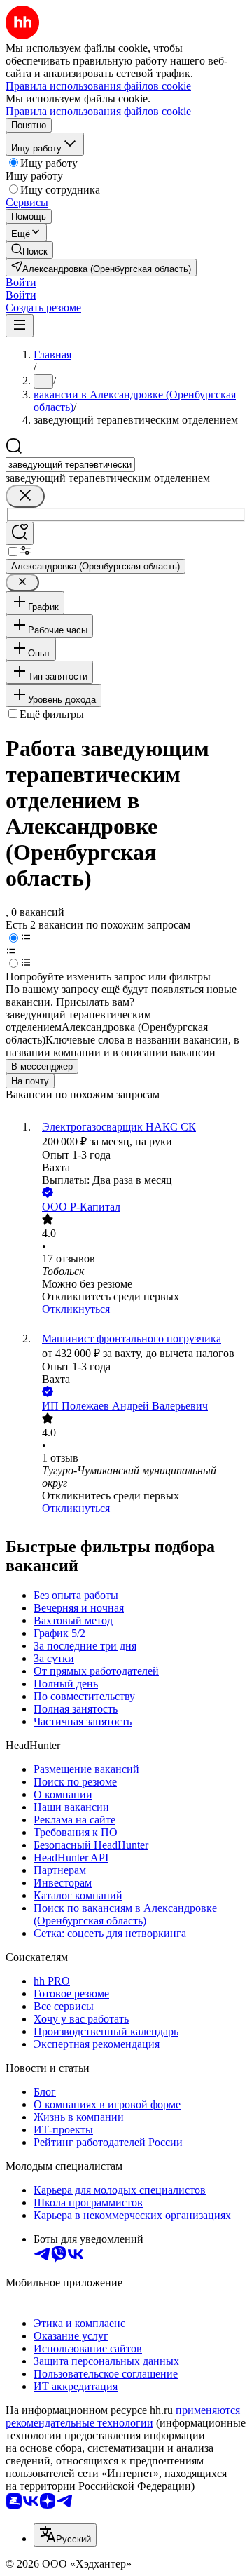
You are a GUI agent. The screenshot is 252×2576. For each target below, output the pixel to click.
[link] (29, 250)
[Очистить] (25, 496)
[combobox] (70, 465)
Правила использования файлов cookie (98, 111)
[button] (21, 282)
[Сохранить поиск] (20, 533)
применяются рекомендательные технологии (123, 2416)
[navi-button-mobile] (20, 326)
